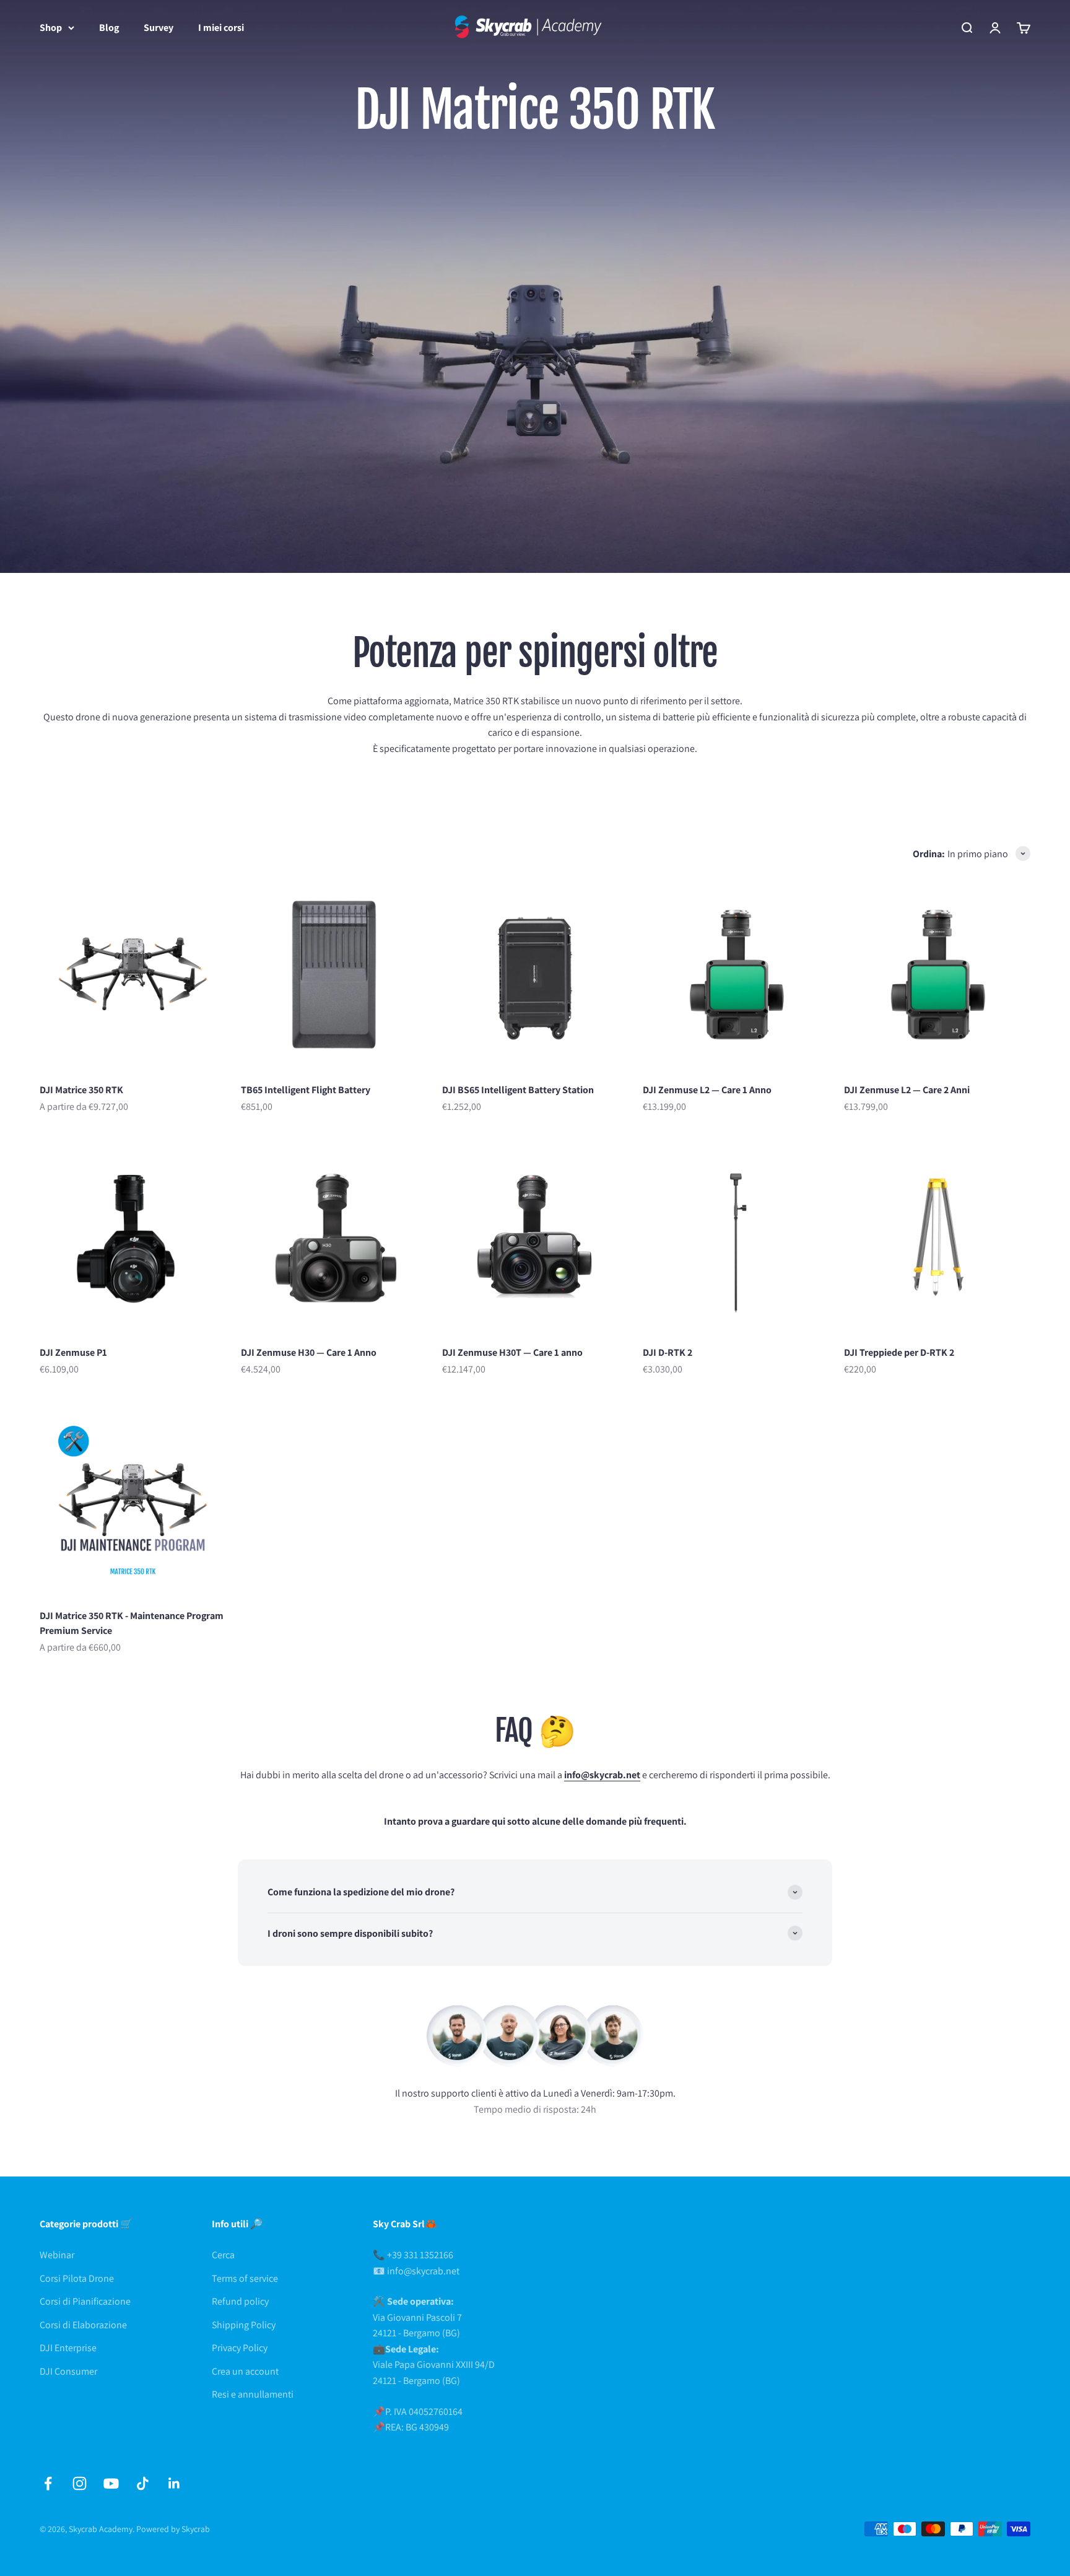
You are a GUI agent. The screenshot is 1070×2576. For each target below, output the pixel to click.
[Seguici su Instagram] (80, 2483)
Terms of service (245, 2278)
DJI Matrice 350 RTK (81, 1090)
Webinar (57, 2255)
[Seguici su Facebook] (48, 2483)
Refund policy (240, 2301)
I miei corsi (221, 28)
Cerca (223, 2255)
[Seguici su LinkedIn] (174, 2483)
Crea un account (245, 2371)
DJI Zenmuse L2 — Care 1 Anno (707, 1090)
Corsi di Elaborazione (83, 2325)
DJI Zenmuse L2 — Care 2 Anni (907, 1090)
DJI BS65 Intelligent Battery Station (518, 1090)
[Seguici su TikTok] (143, 2483)
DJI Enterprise (68, 2348)
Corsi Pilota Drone (77, 2278)
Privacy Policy (240, 2348)
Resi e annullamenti (253, 2394)
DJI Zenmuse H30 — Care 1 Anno (309, 1352)
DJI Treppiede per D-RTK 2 (899, 1352)
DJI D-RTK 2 (668, 1352)
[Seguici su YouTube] (111, 2483)
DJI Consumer (68, 2371)
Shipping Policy (244, 2325)
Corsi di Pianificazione (85, 2301)
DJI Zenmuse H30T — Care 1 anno (512, 1352)
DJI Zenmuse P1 (73, 1352)
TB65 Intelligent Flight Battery (306, 1090)
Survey (159, 28)
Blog (109, 28)
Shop (51, 28)
